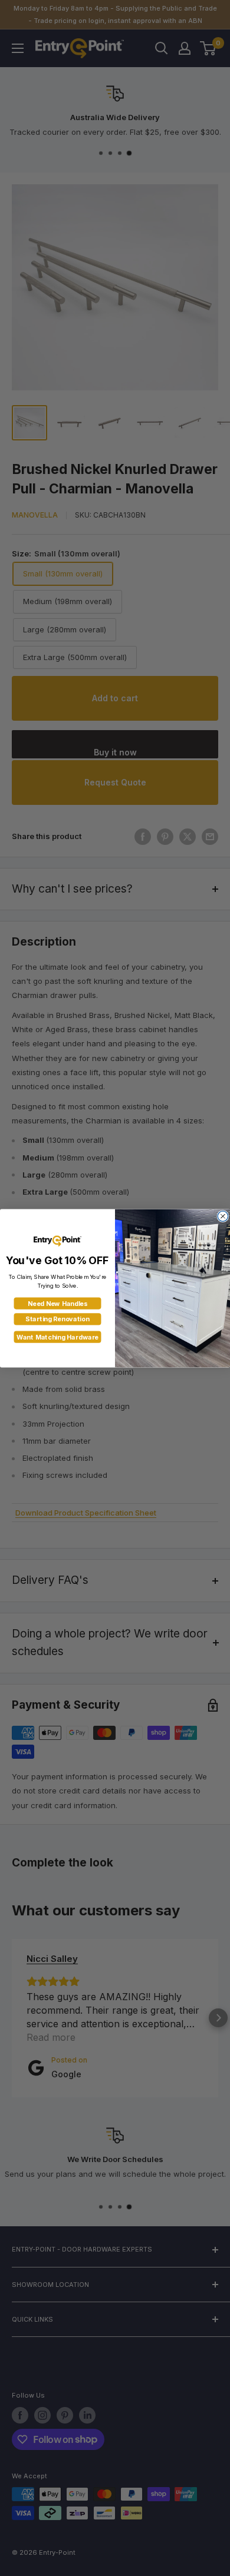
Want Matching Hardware (57, 1337)
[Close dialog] (223, 1216)
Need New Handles (58, 1303)
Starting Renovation (57, 1319)
